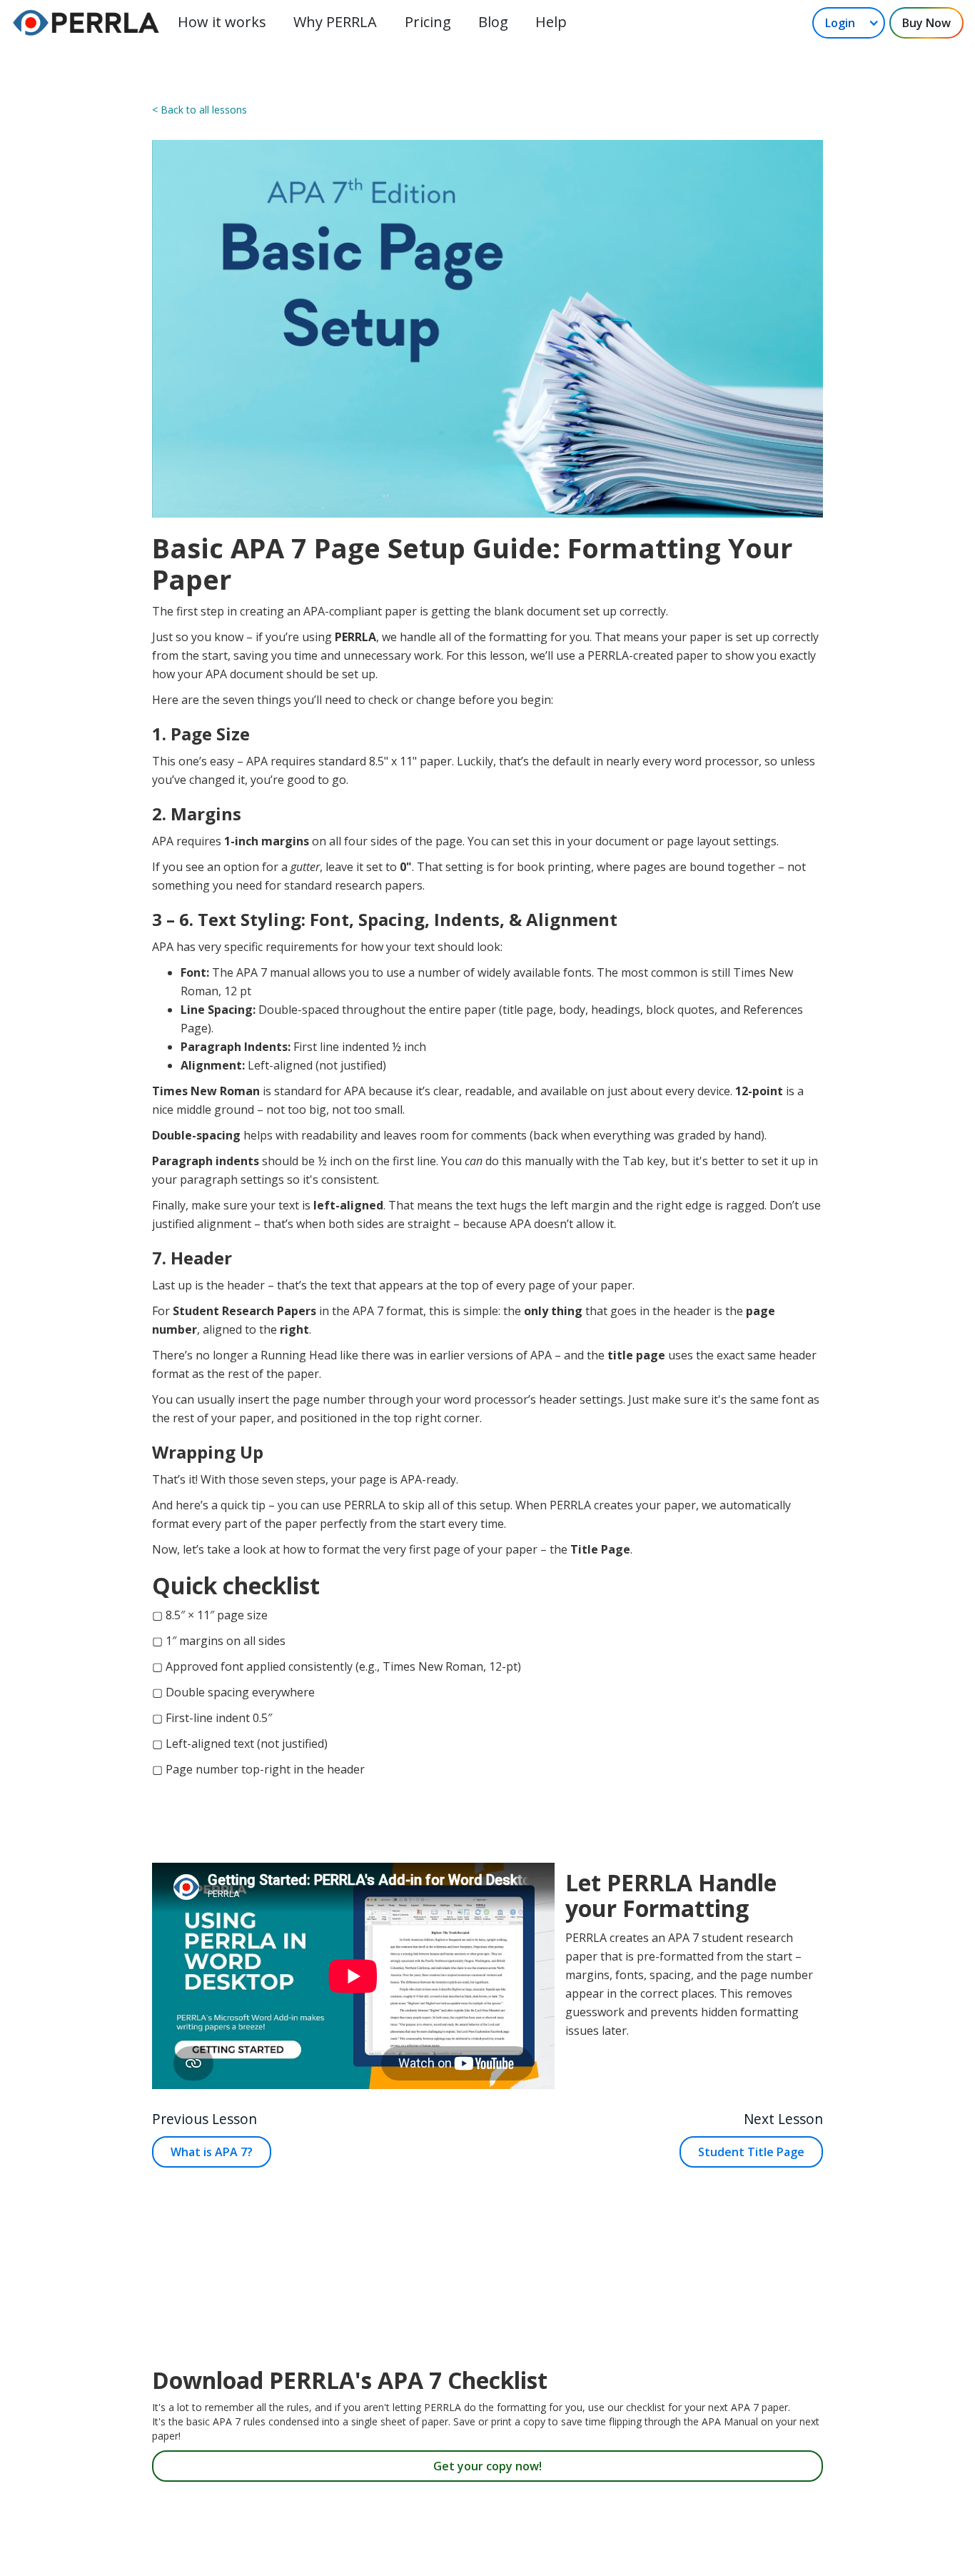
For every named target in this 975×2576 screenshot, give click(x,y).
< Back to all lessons (199, 110)
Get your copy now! (487, 2466)
